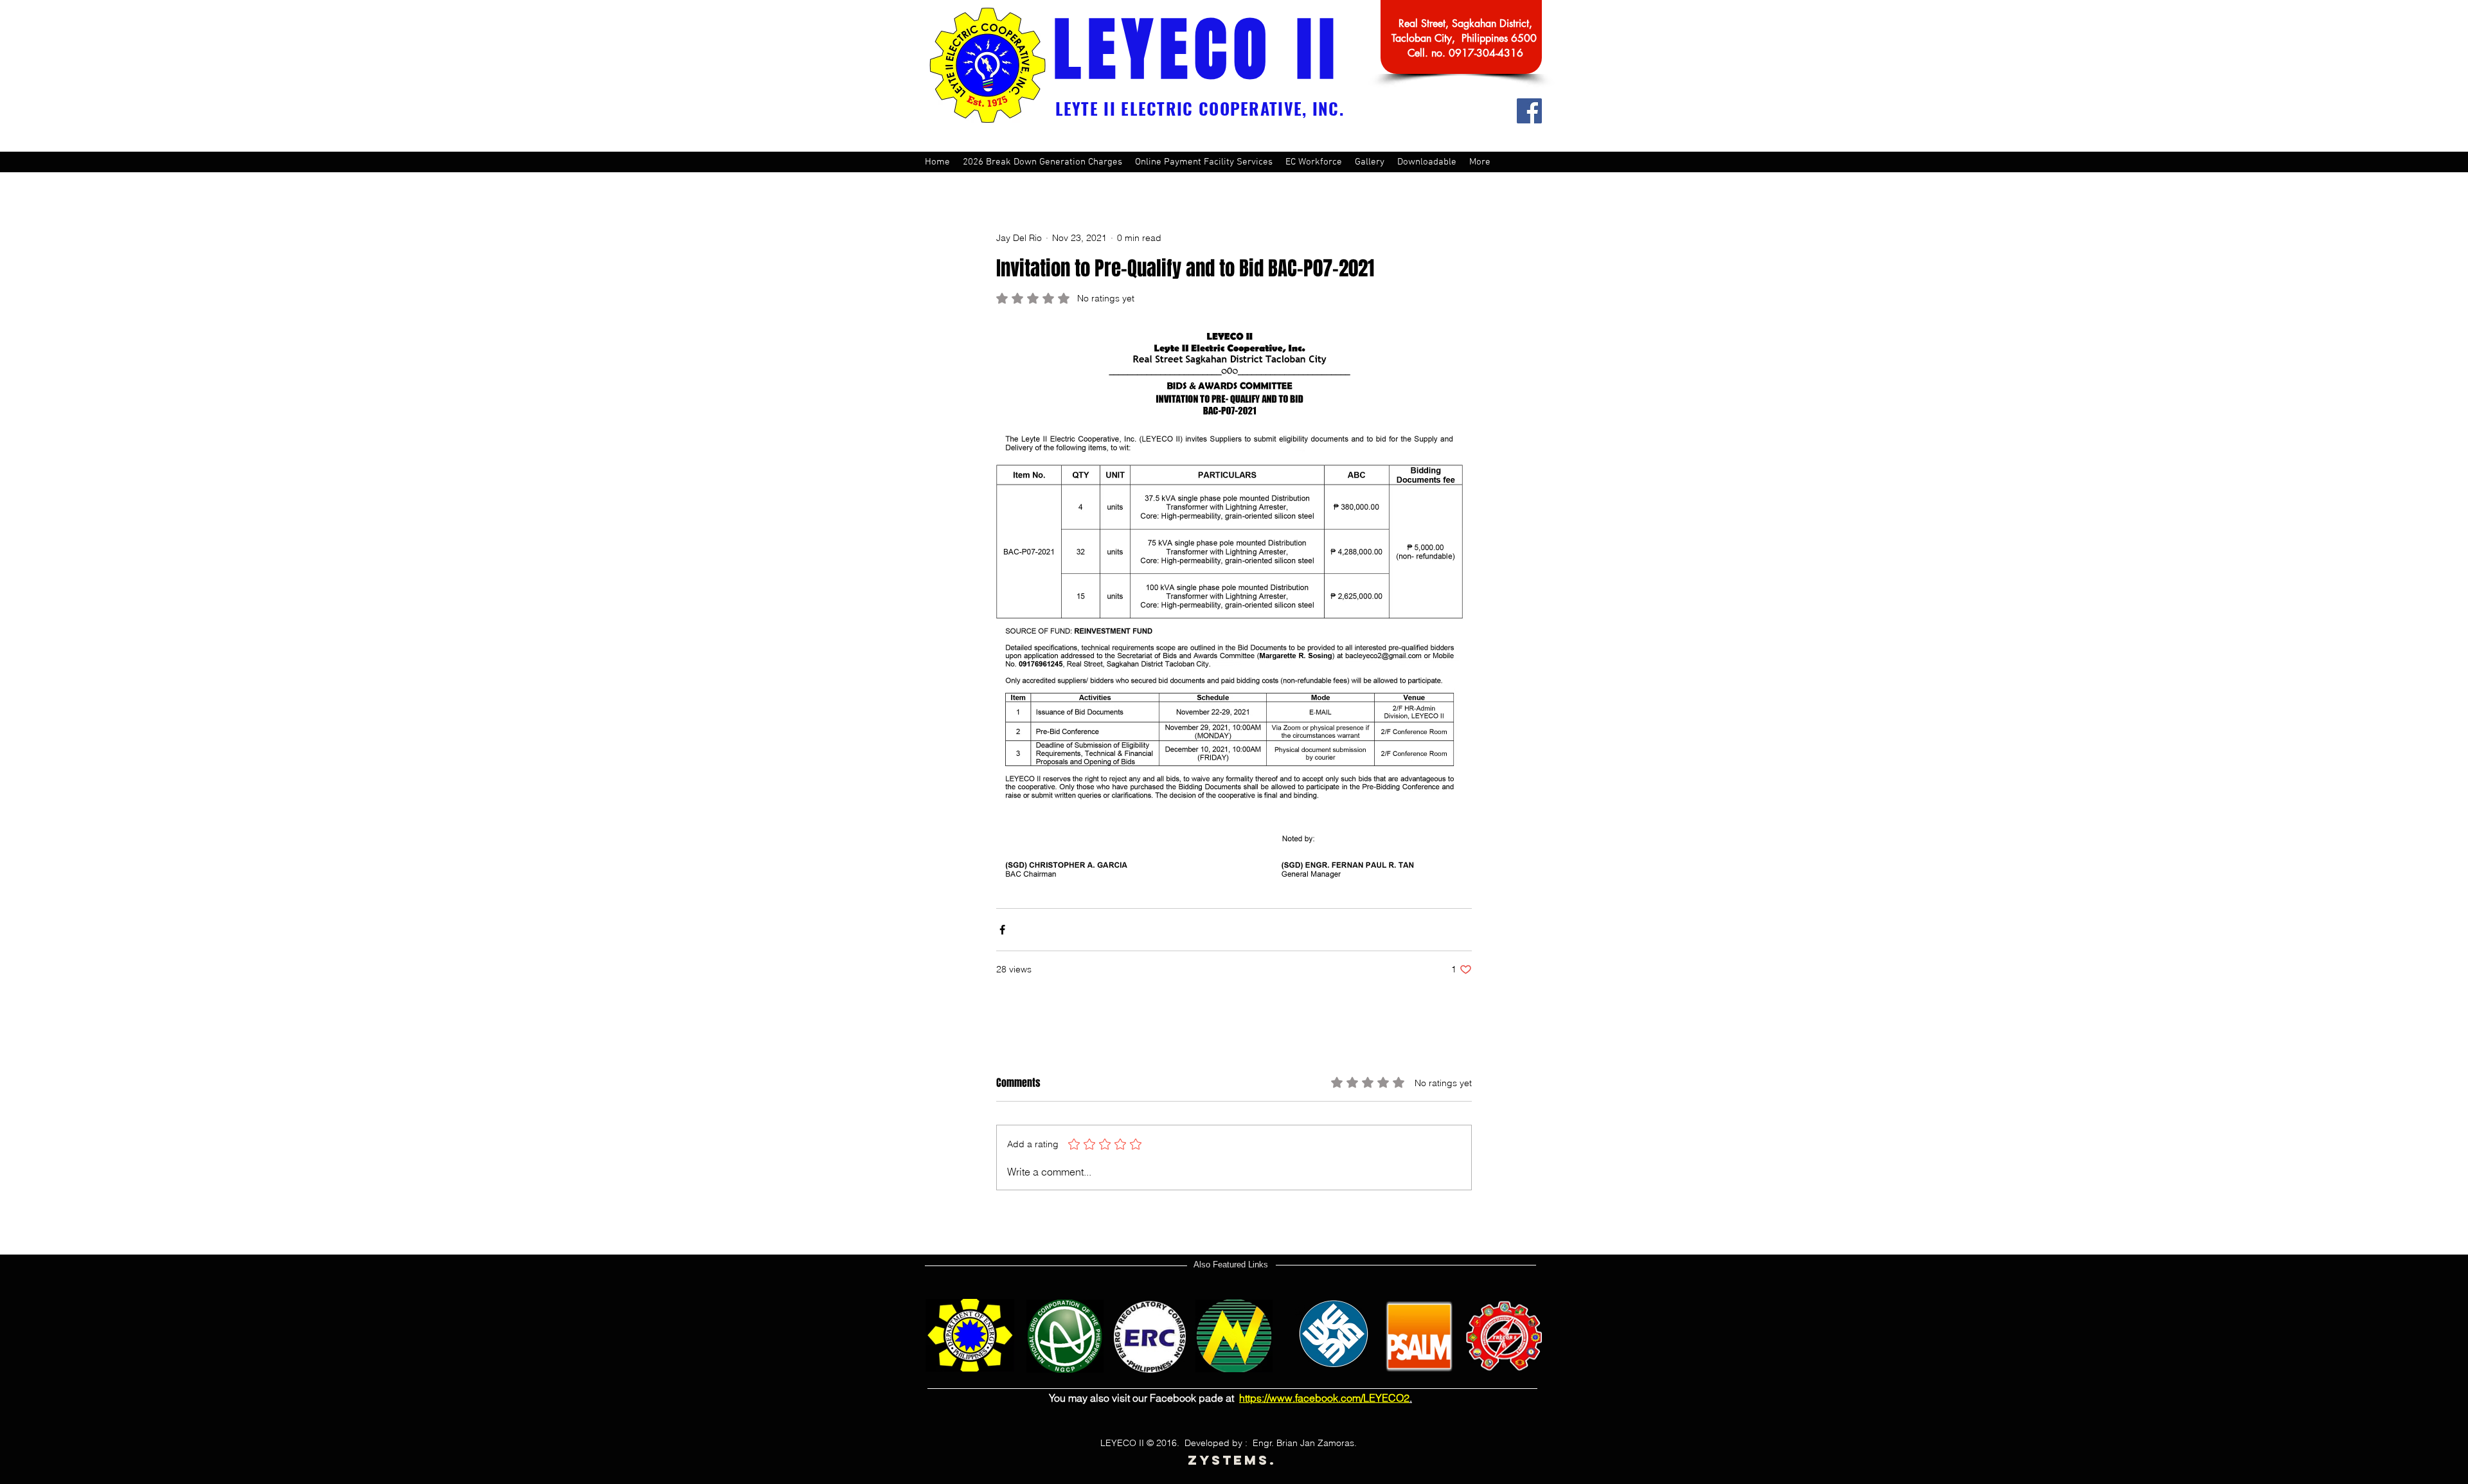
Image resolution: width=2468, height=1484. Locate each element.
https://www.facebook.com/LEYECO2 (1324, 1398)
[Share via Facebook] (1002, 930)
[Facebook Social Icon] (1529, 111)
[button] (1204, 162)
